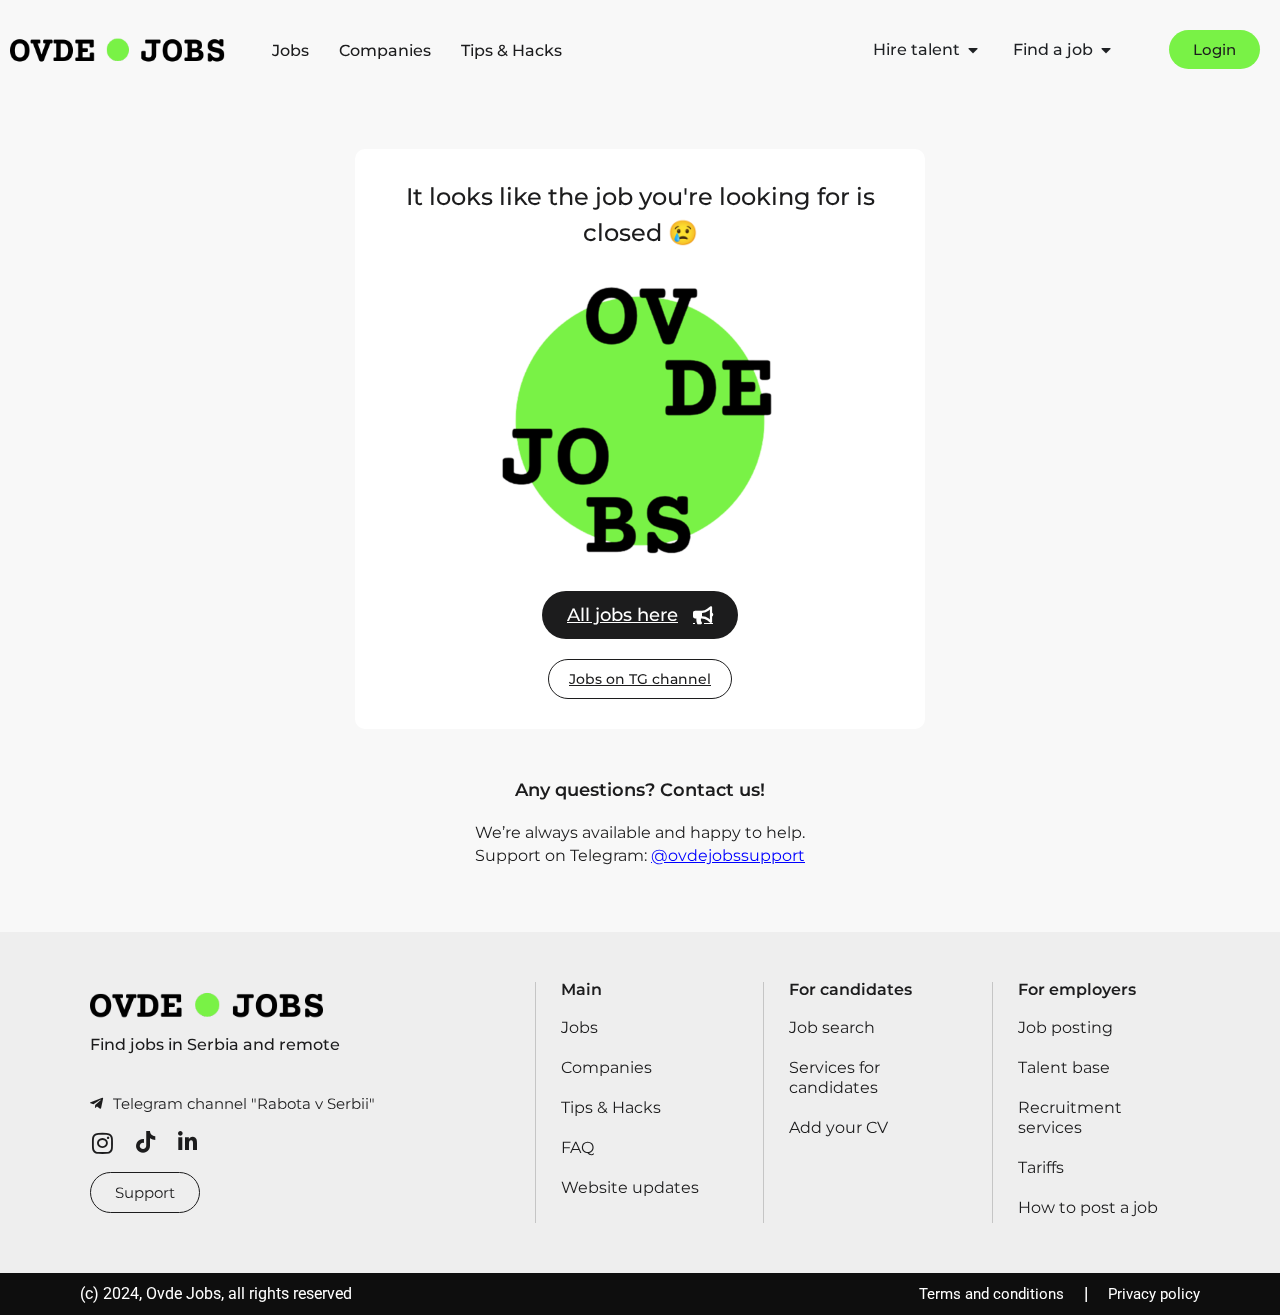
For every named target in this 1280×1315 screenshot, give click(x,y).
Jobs (290, 50)
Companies (385, 50)
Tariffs (1041, 1167)
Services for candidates (834, 1077)
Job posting (1065, 1027)
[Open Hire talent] (973, 50)
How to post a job (1088, 1207)
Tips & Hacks (511, 50)
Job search (832, 1027)
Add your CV (838, 1127)
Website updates (630, 1187)
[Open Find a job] (1106, 50)
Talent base (1064, 1067)
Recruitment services (1070, 1117)
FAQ (577, 1147)
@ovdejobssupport (728, 855)
